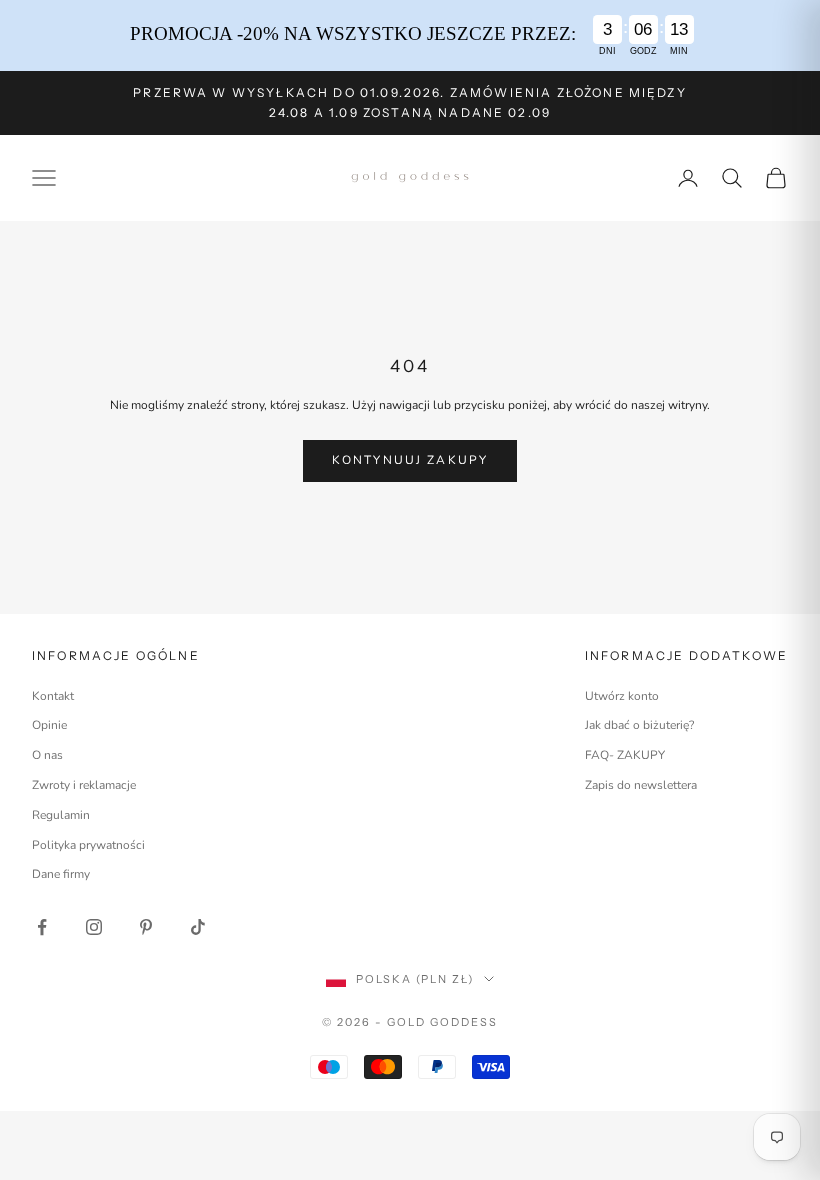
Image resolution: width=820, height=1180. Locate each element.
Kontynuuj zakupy (410, 460)
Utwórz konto (622, 696)
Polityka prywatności (88, 845)
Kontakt (53, 696)
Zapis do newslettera (641, 785)
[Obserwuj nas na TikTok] (198, 927)
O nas (47, 755)
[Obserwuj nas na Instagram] (94, 927)
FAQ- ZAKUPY (625, 755)
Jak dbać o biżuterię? (639, 725)
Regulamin (61, 815)
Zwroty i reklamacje (84, 785)
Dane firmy (61, 874)
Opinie (49, 725)
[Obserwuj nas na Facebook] (42, 927)
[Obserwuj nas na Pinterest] (146, 927)
